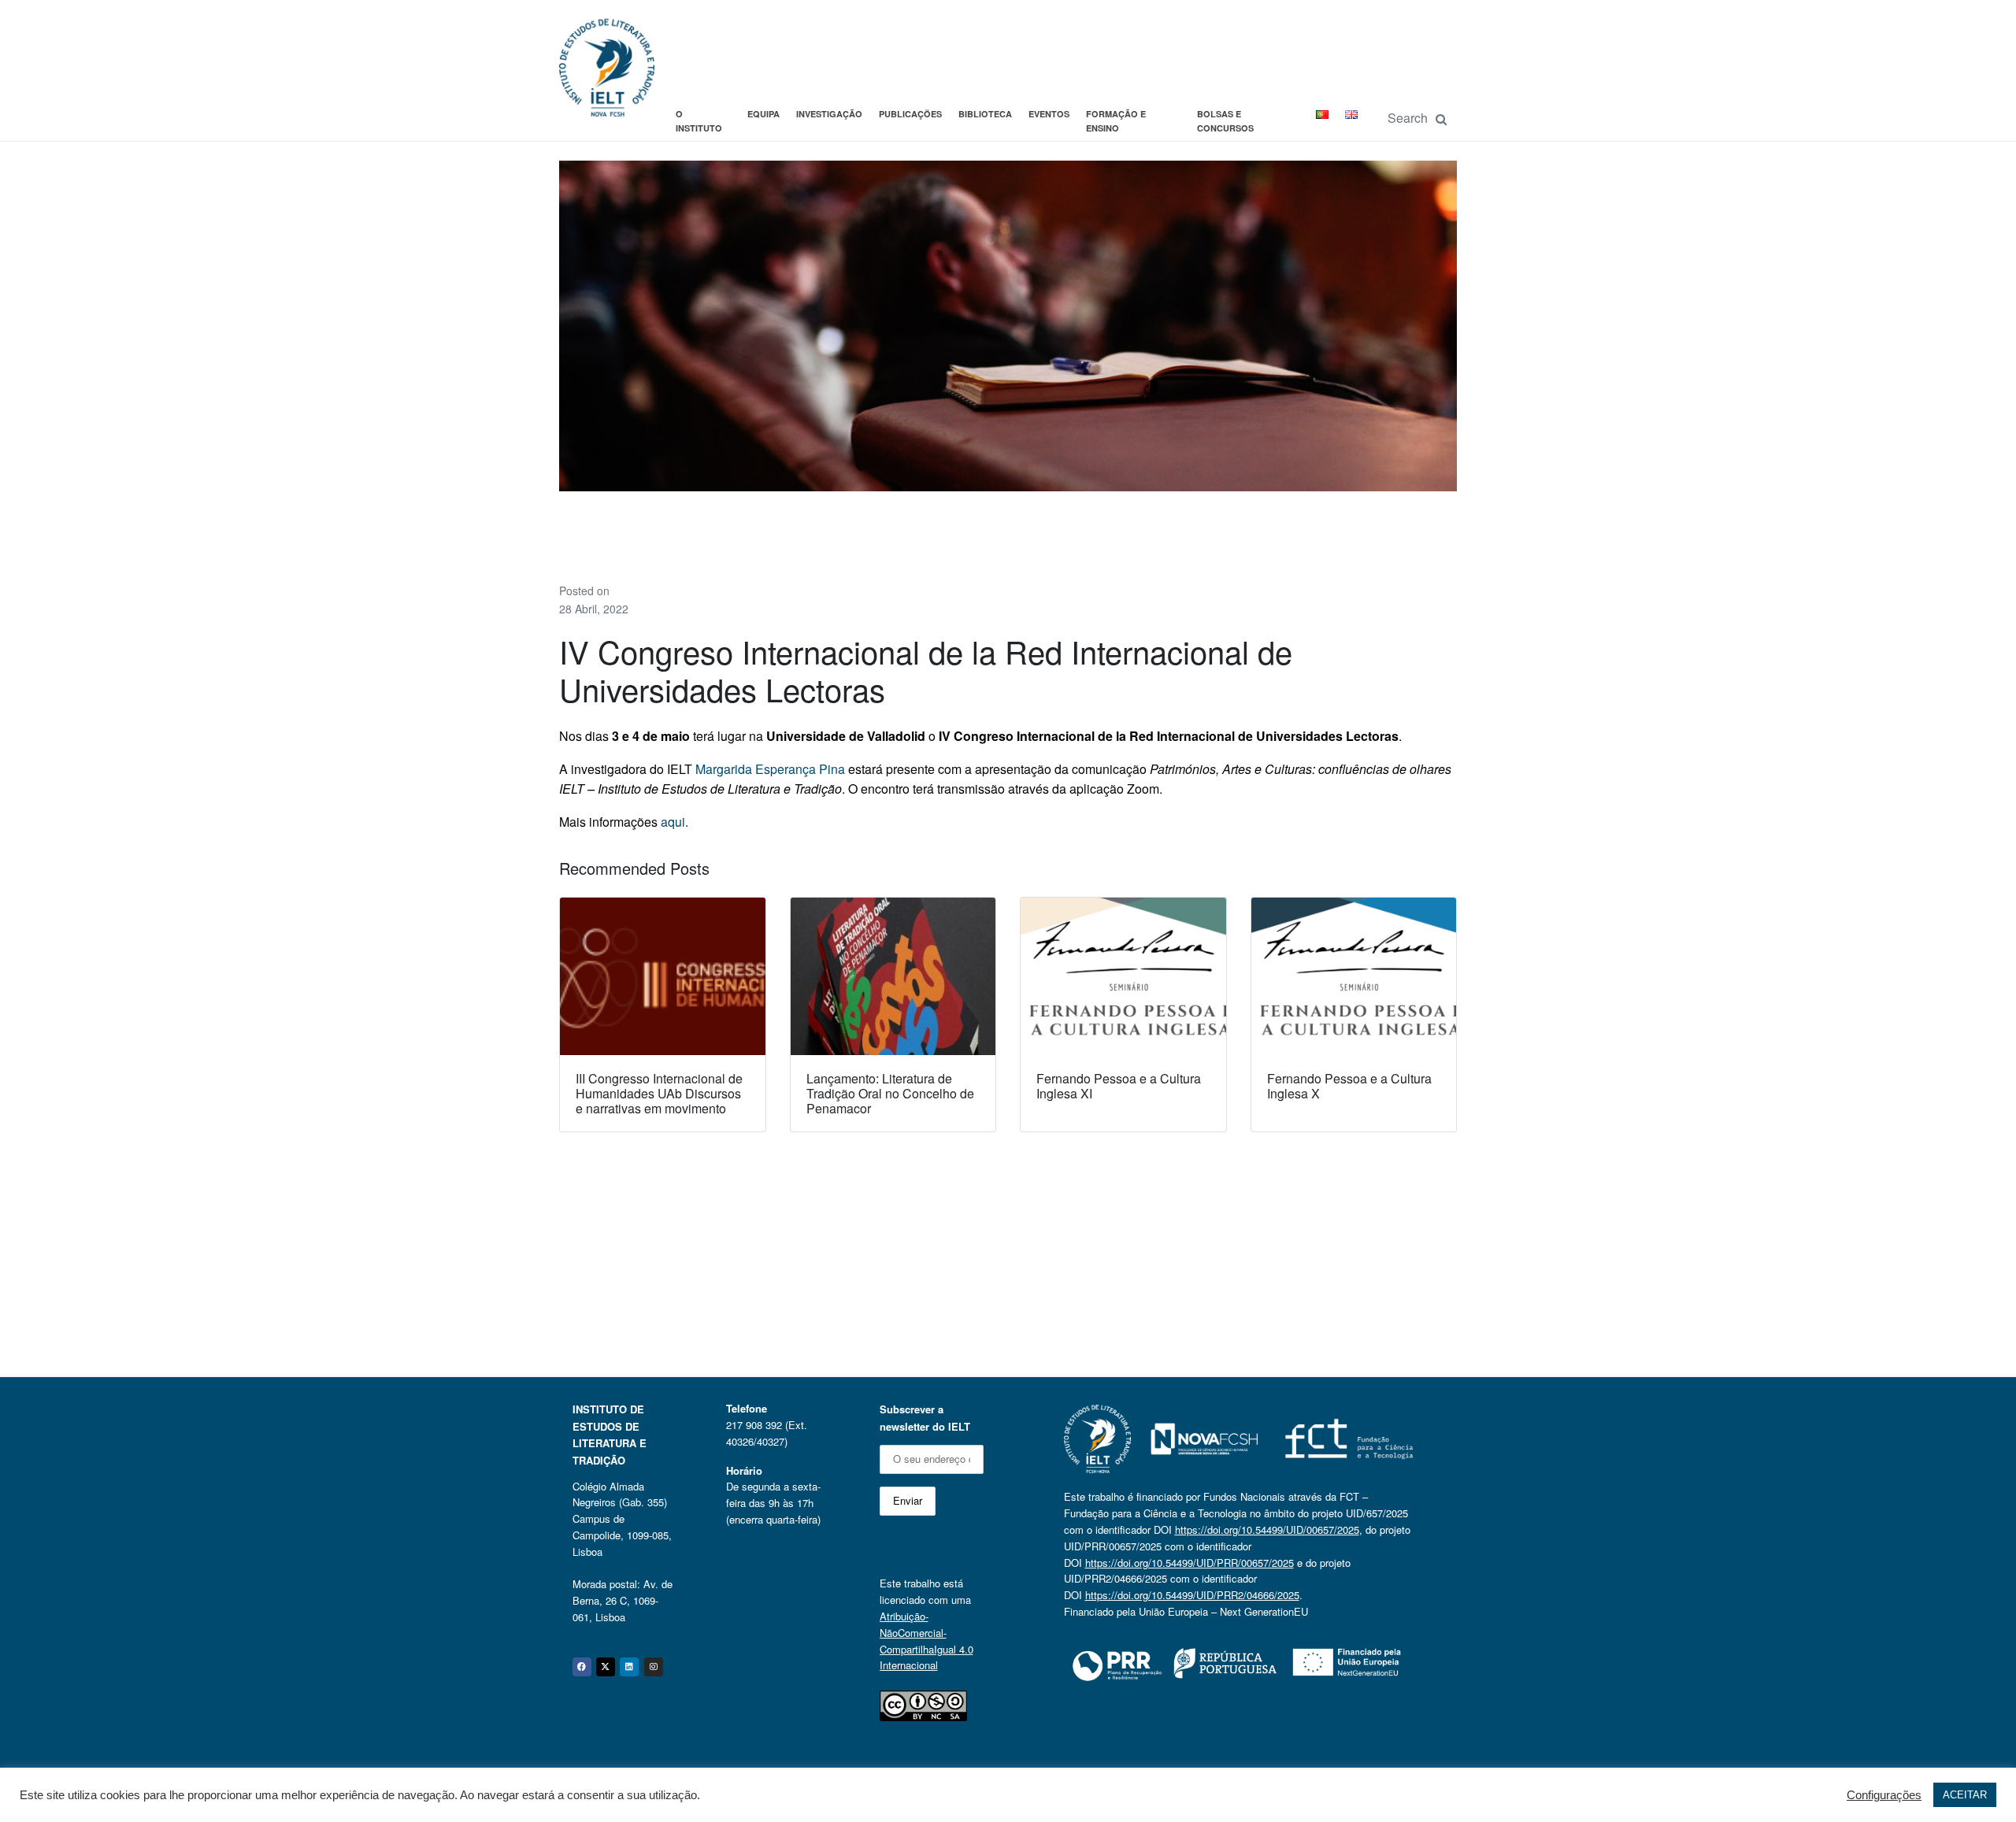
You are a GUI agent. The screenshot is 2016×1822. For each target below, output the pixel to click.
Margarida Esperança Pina (770, 769)
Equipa (763, 114)
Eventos (1049, 114)
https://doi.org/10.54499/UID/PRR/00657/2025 (1190, 1563)
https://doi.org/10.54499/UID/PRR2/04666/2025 (1192, 1595)
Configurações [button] (1884, 1795)
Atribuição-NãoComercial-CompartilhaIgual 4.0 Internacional (926, 1641)
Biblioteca (985, 114)
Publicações (910, 114)
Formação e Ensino (1116, 121)
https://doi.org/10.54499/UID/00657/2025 (1267, 1529)
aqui (673, 822)
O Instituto (699, 121)
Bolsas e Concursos (1225, 121)
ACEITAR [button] (1965, 1795)
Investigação (829, 114)
